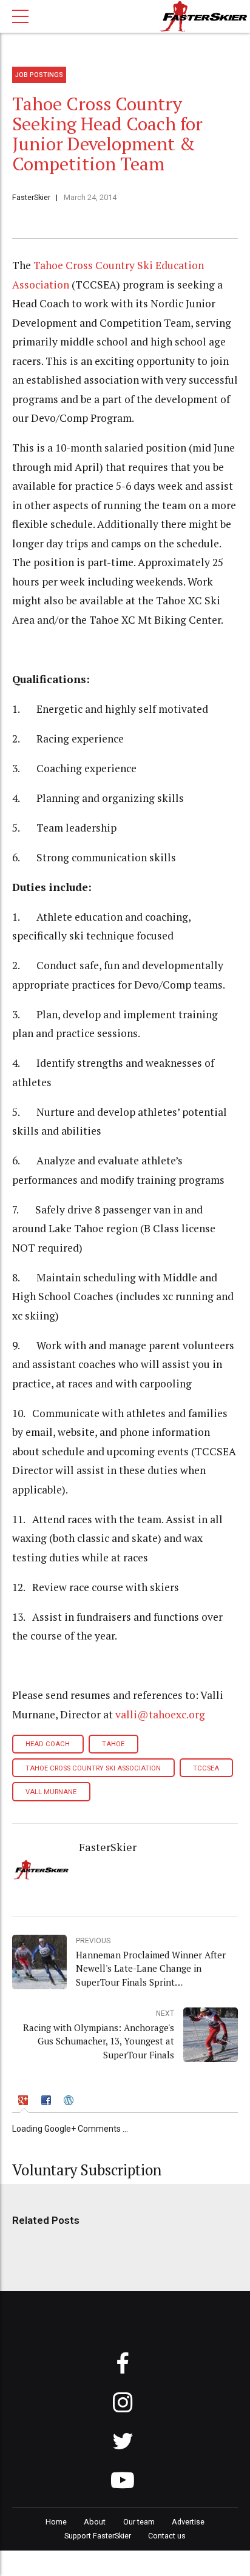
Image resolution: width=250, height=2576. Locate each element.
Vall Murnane (51, 1792)
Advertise (188, 2522)
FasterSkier (31, 197)
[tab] (25, 2102)
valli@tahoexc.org (160, 1714)
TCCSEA (206, 1768)
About (95, 2522)
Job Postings (39, 75)
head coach (48, 1744)
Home (56, 2522)
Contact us (167, 2536)
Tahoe (113, 1744)
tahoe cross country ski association (93, 1768)
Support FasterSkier (98, 2536)
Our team (139, 2522)
